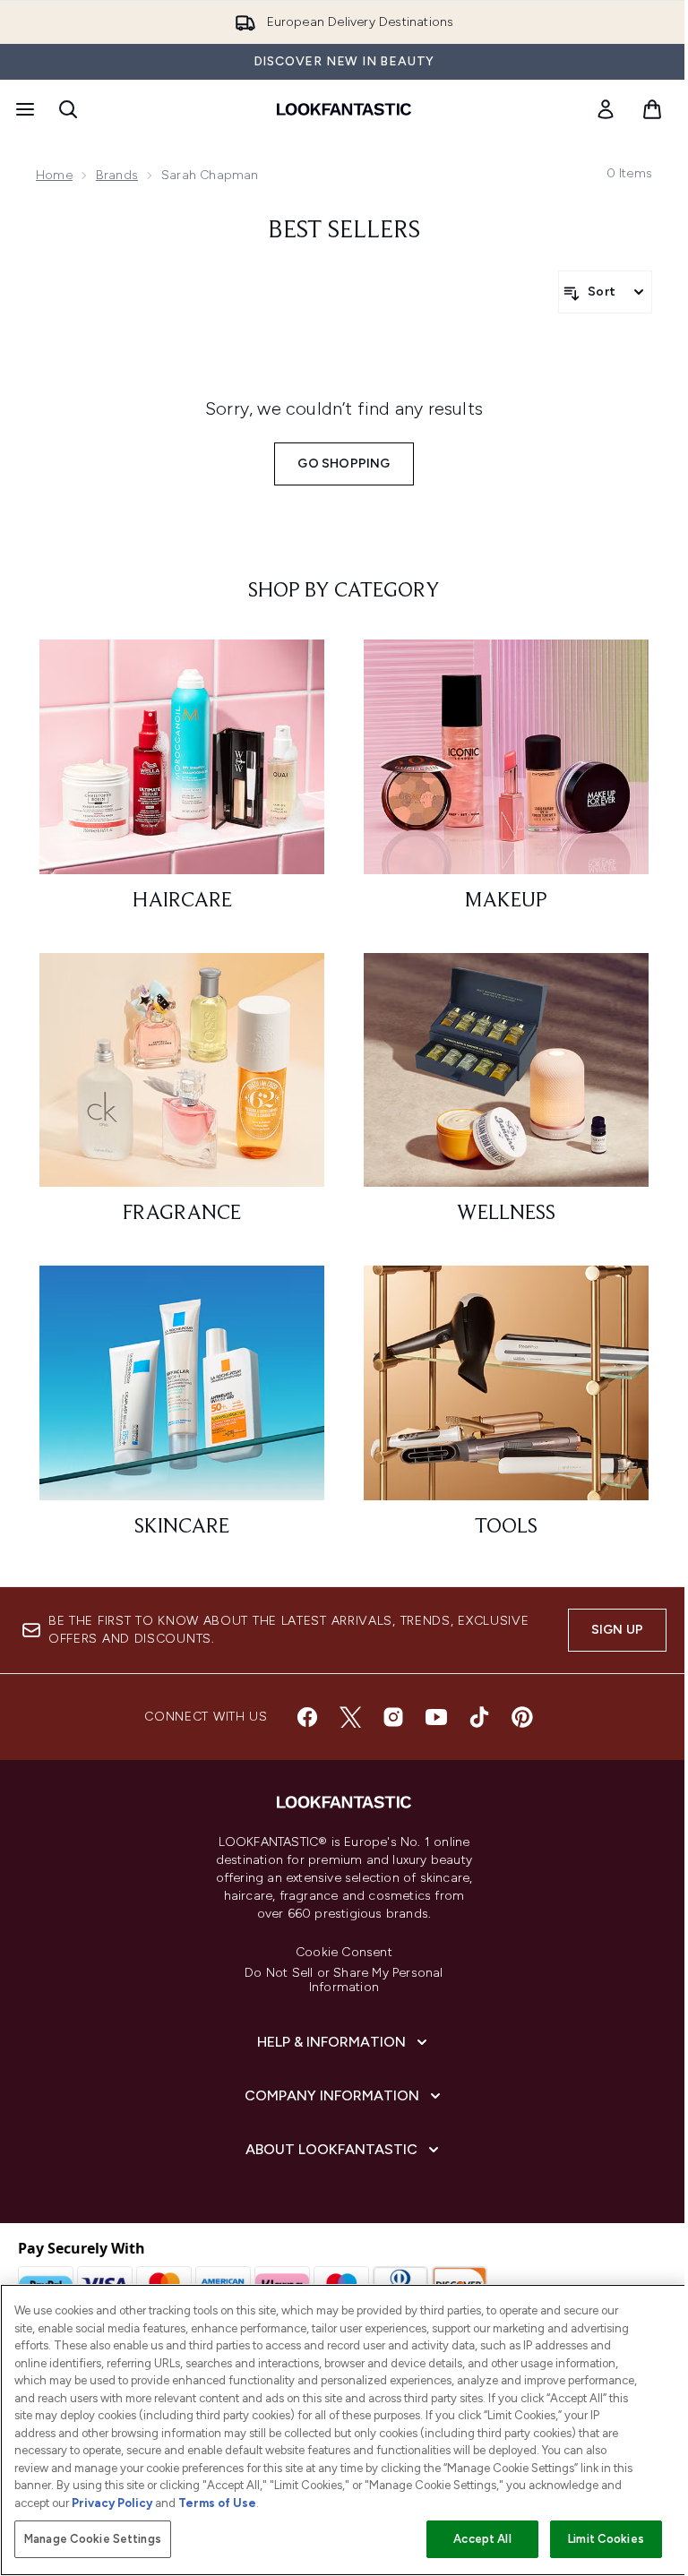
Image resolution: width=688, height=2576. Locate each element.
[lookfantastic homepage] (344, 109)
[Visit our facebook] (307, 1717)
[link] (606, 109)
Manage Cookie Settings (93, 2539)
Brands (117, 175)
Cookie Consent (344, 1953)
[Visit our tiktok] (479, 1717)
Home (54, 175)
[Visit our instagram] (393, 1717)
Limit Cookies (606, 2539)
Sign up (617, 1630)
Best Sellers (344, 231)
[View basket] (652, 109)
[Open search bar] (68, 109)
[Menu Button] (23, 109)
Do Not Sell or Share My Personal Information (344, 1980)
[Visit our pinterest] (522, 1717)
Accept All (482, 2539)
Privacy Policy (112, 2503)
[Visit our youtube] (436, 1717)
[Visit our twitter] (350, 1717)
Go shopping (344, 464)
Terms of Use (217, 2503)
